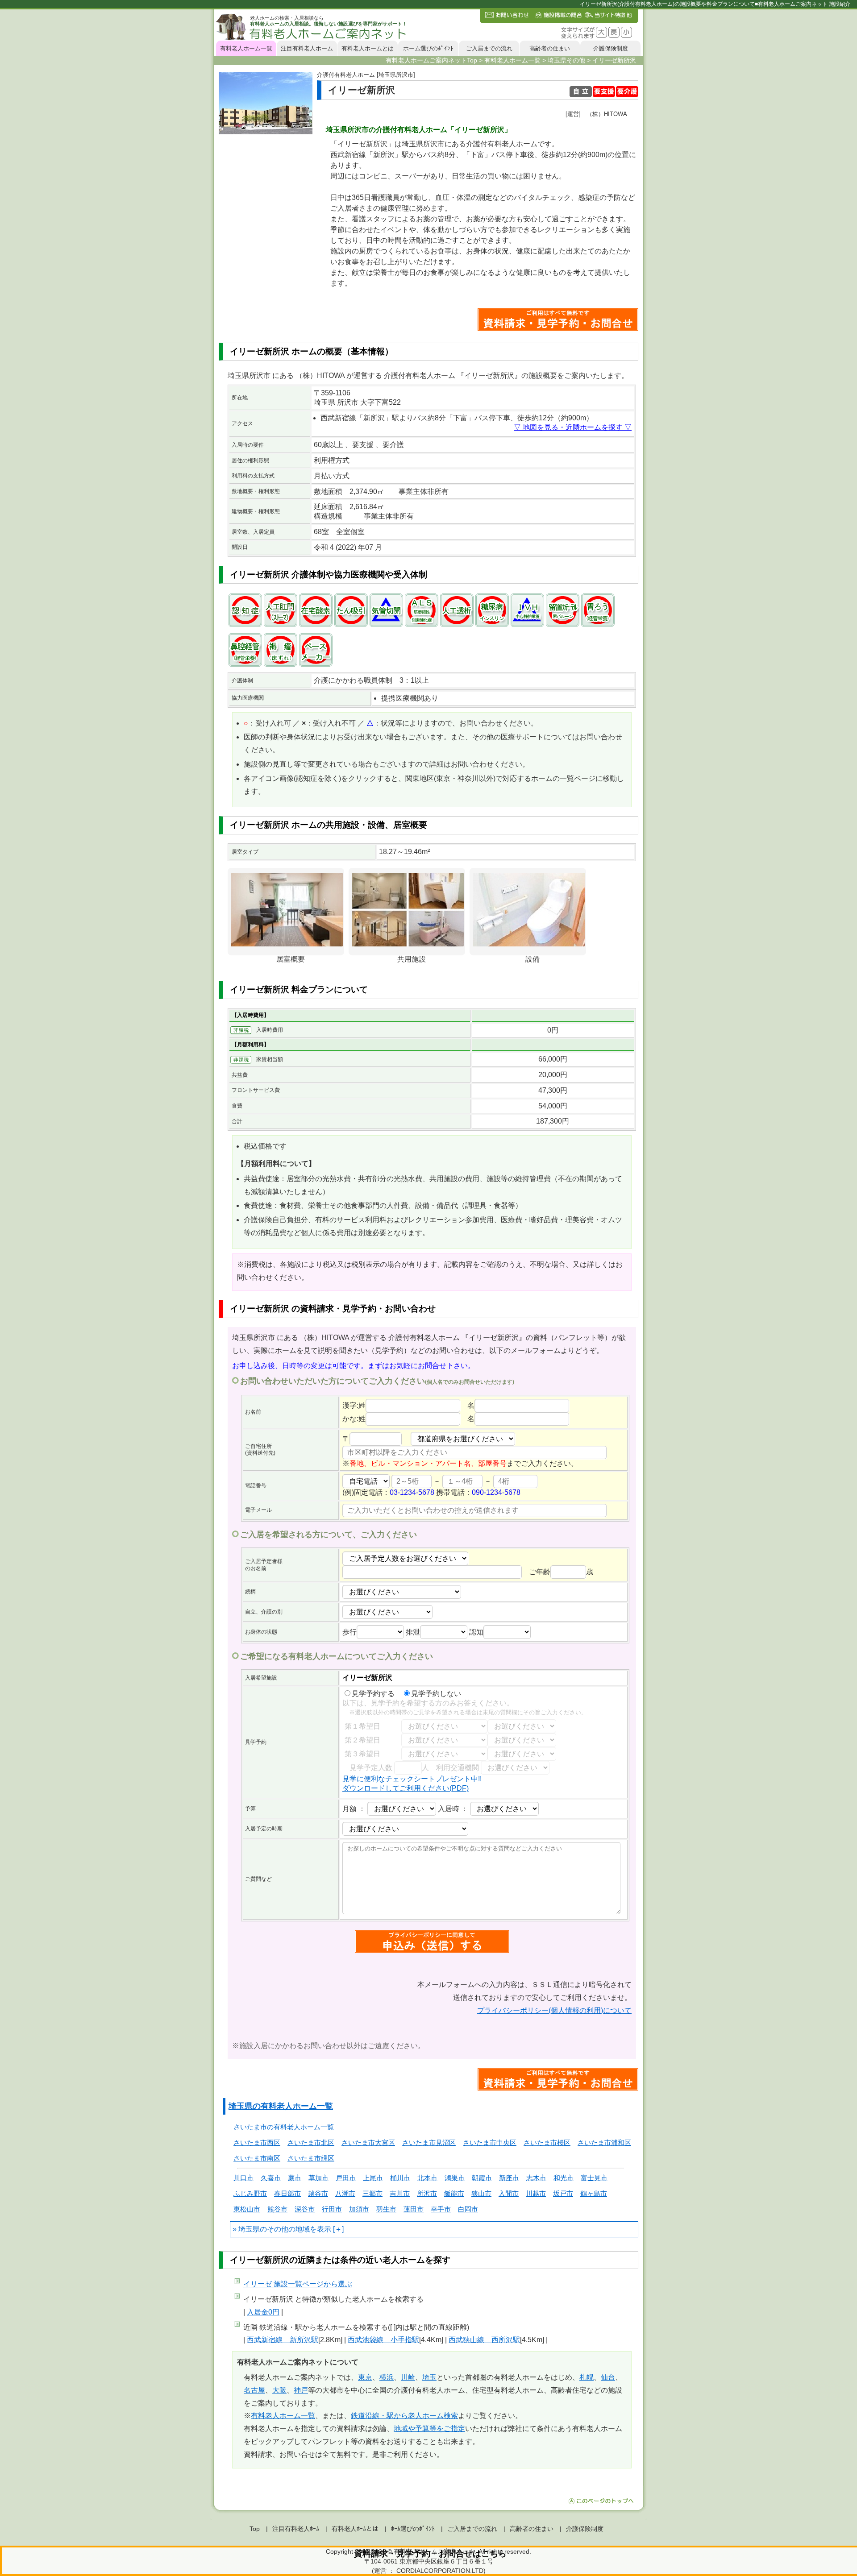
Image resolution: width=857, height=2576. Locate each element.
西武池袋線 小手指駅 (383, 2340)
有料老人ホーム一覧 (246, 48)
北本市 (427, 2178)
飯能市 (454, 2193)
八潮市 (345, 2193)
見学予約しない (436, 1694)
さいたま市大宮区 (368, 2143)
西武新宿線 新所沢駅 (283, 2340)
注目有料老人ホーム (307, 48)
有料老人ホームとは (368, 48)
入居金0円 (263, 2312)
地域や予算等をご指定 (429, 2429)
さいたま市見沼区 (429, 2143)
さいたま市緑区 (311, 2158)
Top (255, 2529)
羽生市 (386, 2209)
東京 (365, 2377)
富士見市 (594, 2178)
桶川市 (400, 2178)
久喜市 (271, 2178)
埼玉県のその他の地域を (278, 2229)
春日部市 (287, 2193)
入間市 (509, 2193)
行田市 (332, 2209)
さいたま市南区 (257, 2158)
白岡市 (468, 2209)
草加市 (318, 2178)
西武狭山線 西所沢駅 (484, 2340)
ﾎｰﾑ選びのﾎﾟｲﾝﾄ (413, 2529)
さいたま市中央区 (490, 2143)
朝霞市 (482, 2178)
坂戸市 (563, 2193)
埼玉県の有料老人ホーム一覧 (281, 2106)
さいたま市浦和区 (604, 2143)
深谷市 (305, 2209)
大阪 (279, 2390)
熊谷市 (277, 2209)
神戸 (301, 2390)
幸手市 (441, 2209)
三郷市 (372, 2193)
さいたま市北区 (311, 2143)
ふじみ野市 (250, 2193)
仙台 (608, 2377)
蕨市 (295, 2178)
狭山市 (481, 2193)
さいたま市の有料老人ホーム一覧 (284, 2127)
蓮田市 (414, 2209)
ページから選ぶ (298, 2284)
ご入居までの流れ (489, 48)
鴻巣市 (455, 2178)
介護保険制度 (611, 48)
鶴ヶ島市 (594, 2193)
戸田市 (346, 2178)
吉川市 (400, 2193)
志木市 (536, 2178)
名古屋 (254, 2390)
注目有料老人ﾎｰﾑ (296, 2529)
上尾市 (373, 2178)
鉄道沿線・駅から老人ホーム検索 (404, 2416)
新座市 (509, 2178)
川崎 (408, 2377)
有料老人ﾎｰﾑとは (355, 2529)
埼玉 (429, 2377)
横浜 (387, 2377)
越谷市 (318, 2193)
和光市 (564, 2178)
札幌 (587, 2377)
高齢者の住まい (550, 48)
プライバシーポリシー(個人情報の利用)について (554, 2010)
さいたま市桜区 (547, 2143)
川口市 (243, 2178)
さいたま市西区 (257, 2143)
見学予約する (373, 1694)
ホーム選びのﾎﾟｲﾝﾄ (428, 48)
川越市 (536, 2193)
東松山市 (247, 2209)
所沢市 (427, 2193)
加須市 (359, 2209)
